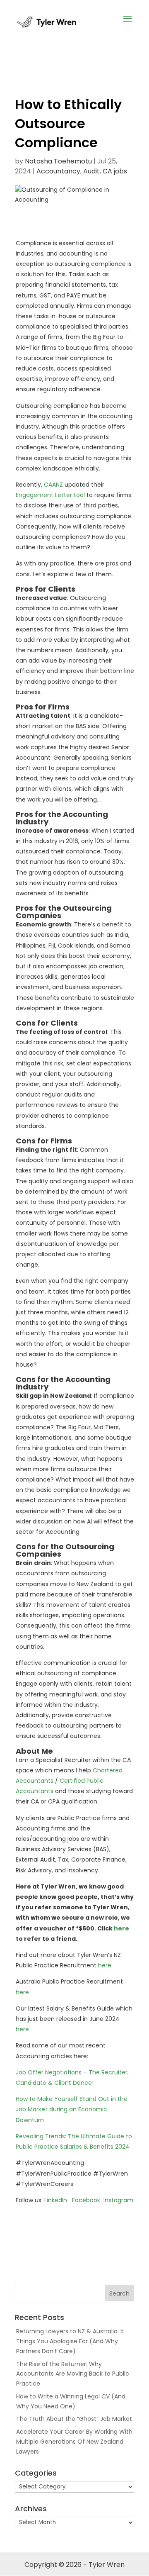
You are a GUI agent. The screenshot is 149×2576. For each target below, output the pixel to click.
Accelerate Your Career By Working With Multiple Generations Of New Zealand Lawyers (74, 2442)
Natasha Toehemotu (58, 161)
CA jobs (115, 171)
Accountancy (58, 171)
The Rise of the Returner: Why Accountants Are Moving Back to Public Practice (73, 2374)
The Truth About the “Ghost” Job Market (74, 2419)
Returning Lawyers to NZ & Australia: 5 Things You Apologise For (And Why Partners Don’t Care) (70, 2341)
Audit (91, 171)
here (121, 1928)
